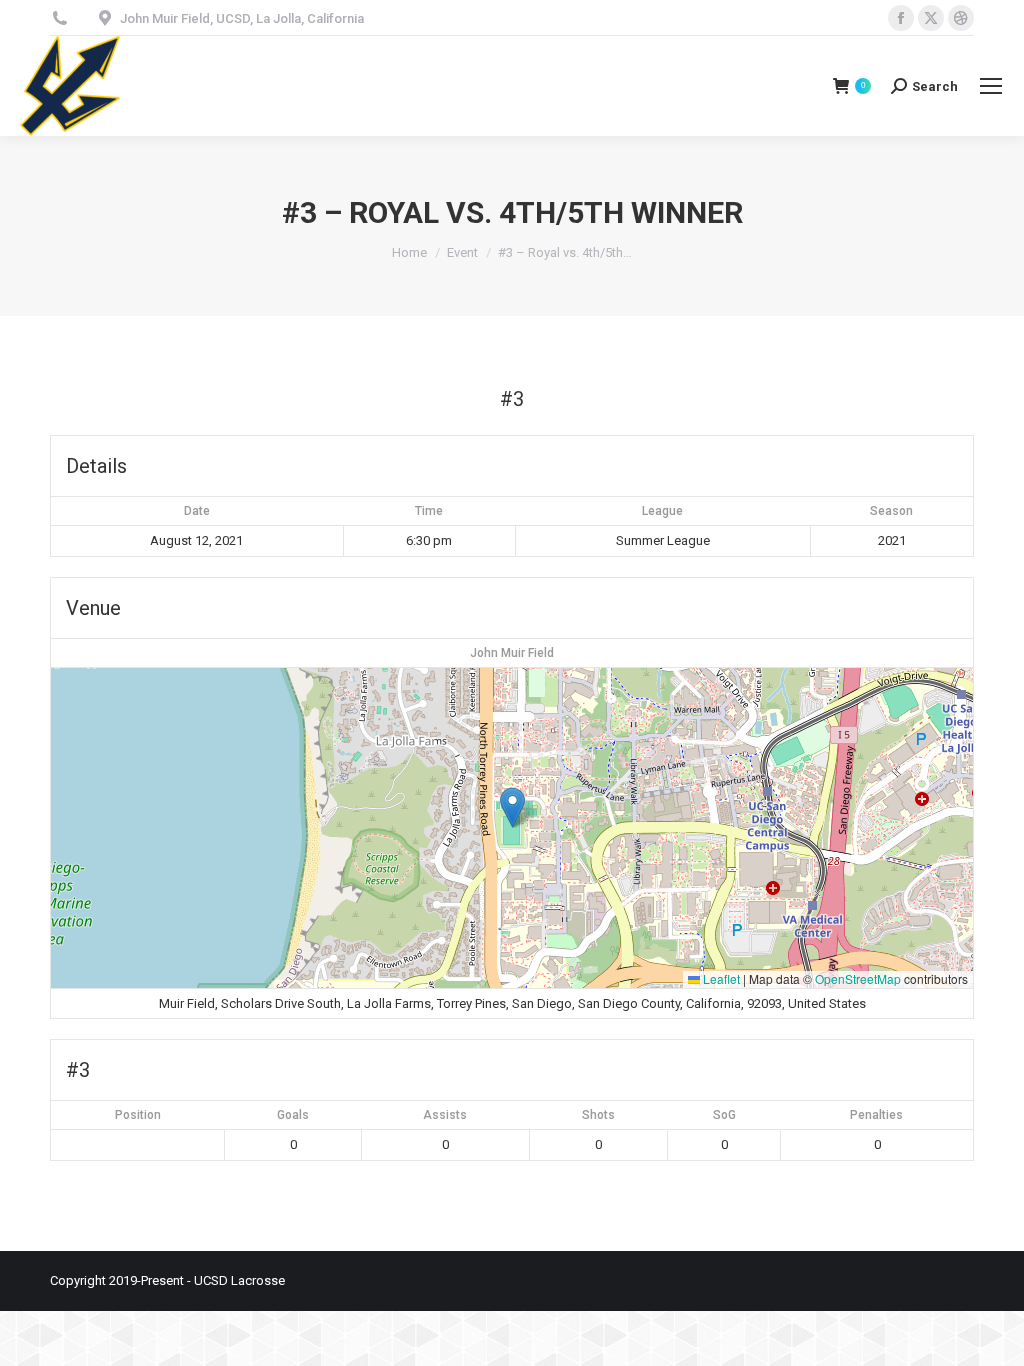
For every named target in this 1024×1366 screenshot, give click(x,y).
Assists (445, 1115)
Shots (598, 1115)
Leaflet (720, 978)
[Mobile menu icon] (991, 86)
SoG (724, 1115)
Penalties (876, 1115)
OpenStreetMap (858, 978)
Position (138, 1115)
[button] (512, 807)
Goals (293, 1115)
